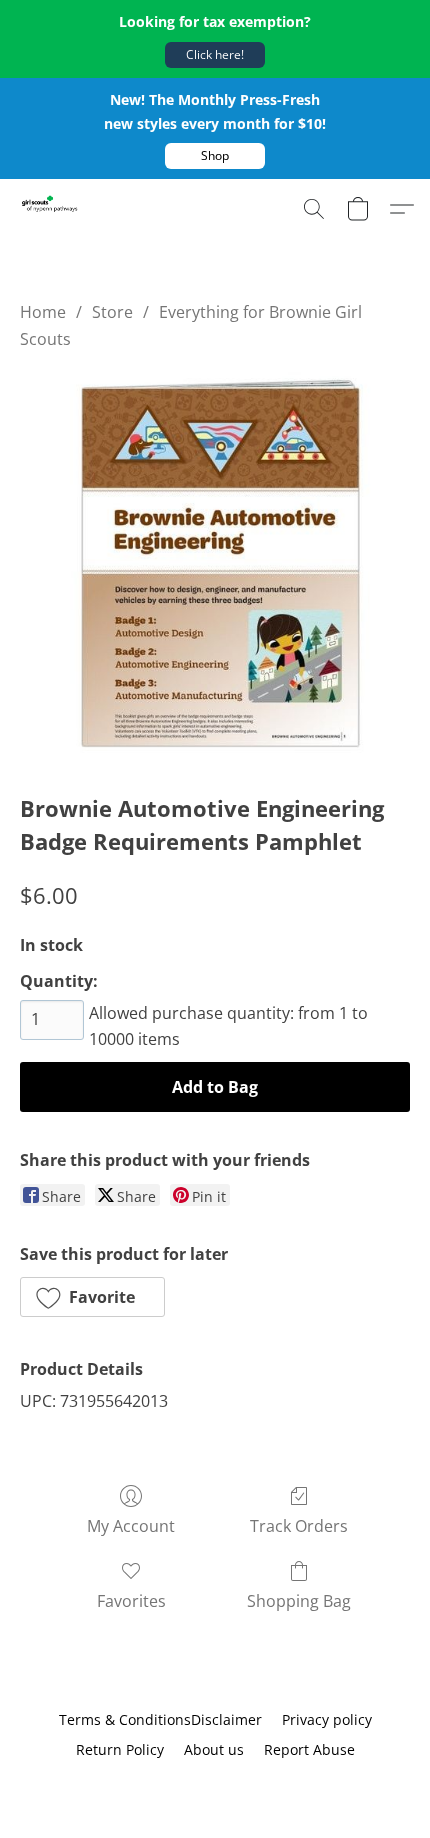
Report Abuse (309, 1749)
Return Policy (120, 1749)
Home (43, 312)
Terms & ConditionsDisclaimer (160, 1719)
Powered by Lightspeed (215, 1784)
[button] (215, 55)
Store (112, 312)
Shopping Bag (299, 1601)
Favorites (131, 1601)
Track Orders (299, 1526)
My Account (131, 1526)
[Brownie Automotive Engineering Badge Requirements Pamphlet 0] (215, 567)
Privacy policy (327, 1719)
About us (214, 1749)
